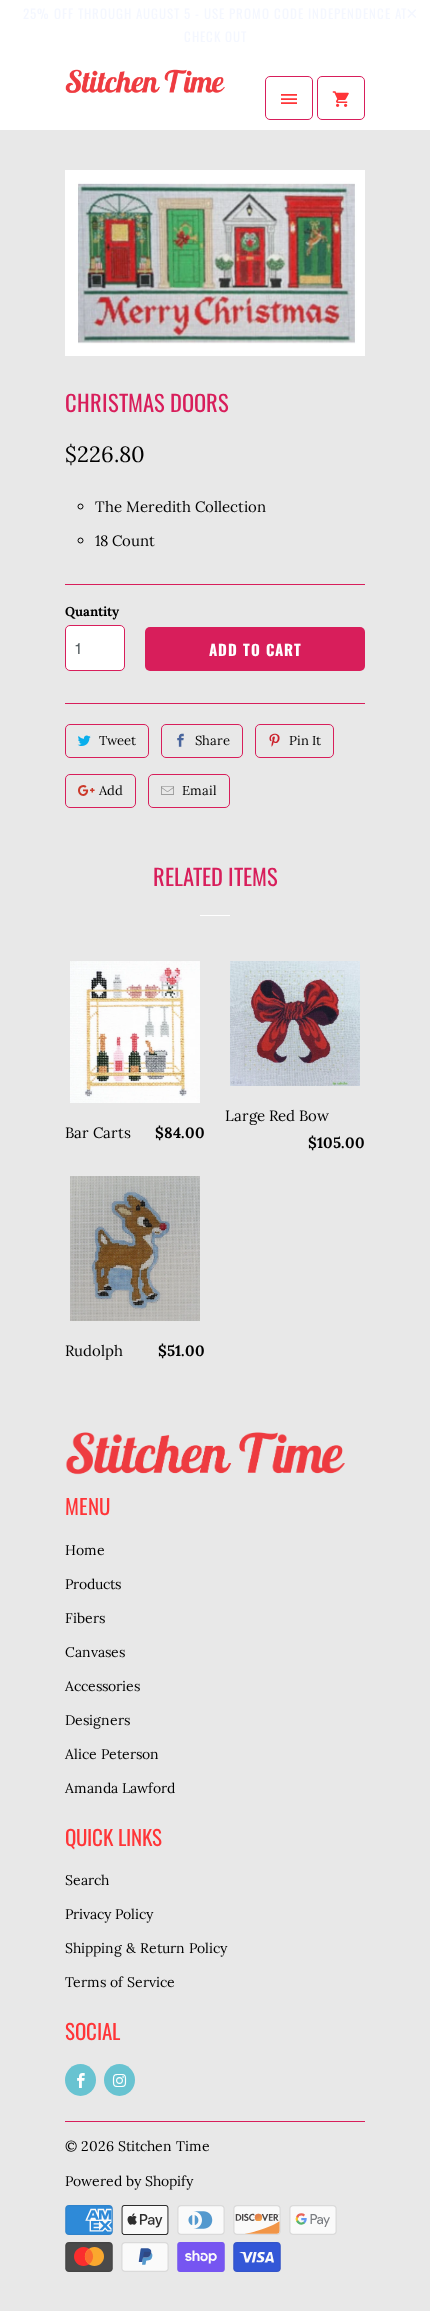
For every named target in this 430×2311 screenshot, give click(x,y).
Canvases (95, 1652)
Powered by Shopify (129, 2181)
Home (85, 1550)
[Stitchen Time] (145, 98)
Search (87, 1880)
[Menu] (289, 98)
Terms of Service (120, 1982)
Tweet (117, 740)
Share (212, 740)
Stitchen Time (164, 2146)
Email (199, 790)
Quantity (92, 611)
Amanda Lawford (120, 1788)
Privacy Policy (109, 1914)
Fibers (85, 1618)
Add (111, 790)
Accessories (102, 1686)
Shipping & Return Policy (146, 1948)
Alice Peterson (112, 1754)
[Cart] (341, 98)
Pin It (305, 740)
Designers (97, 1720)
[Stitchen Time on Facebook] (80, 2080)
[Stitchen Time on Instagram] (119, 2080)
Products (93, 1584)
